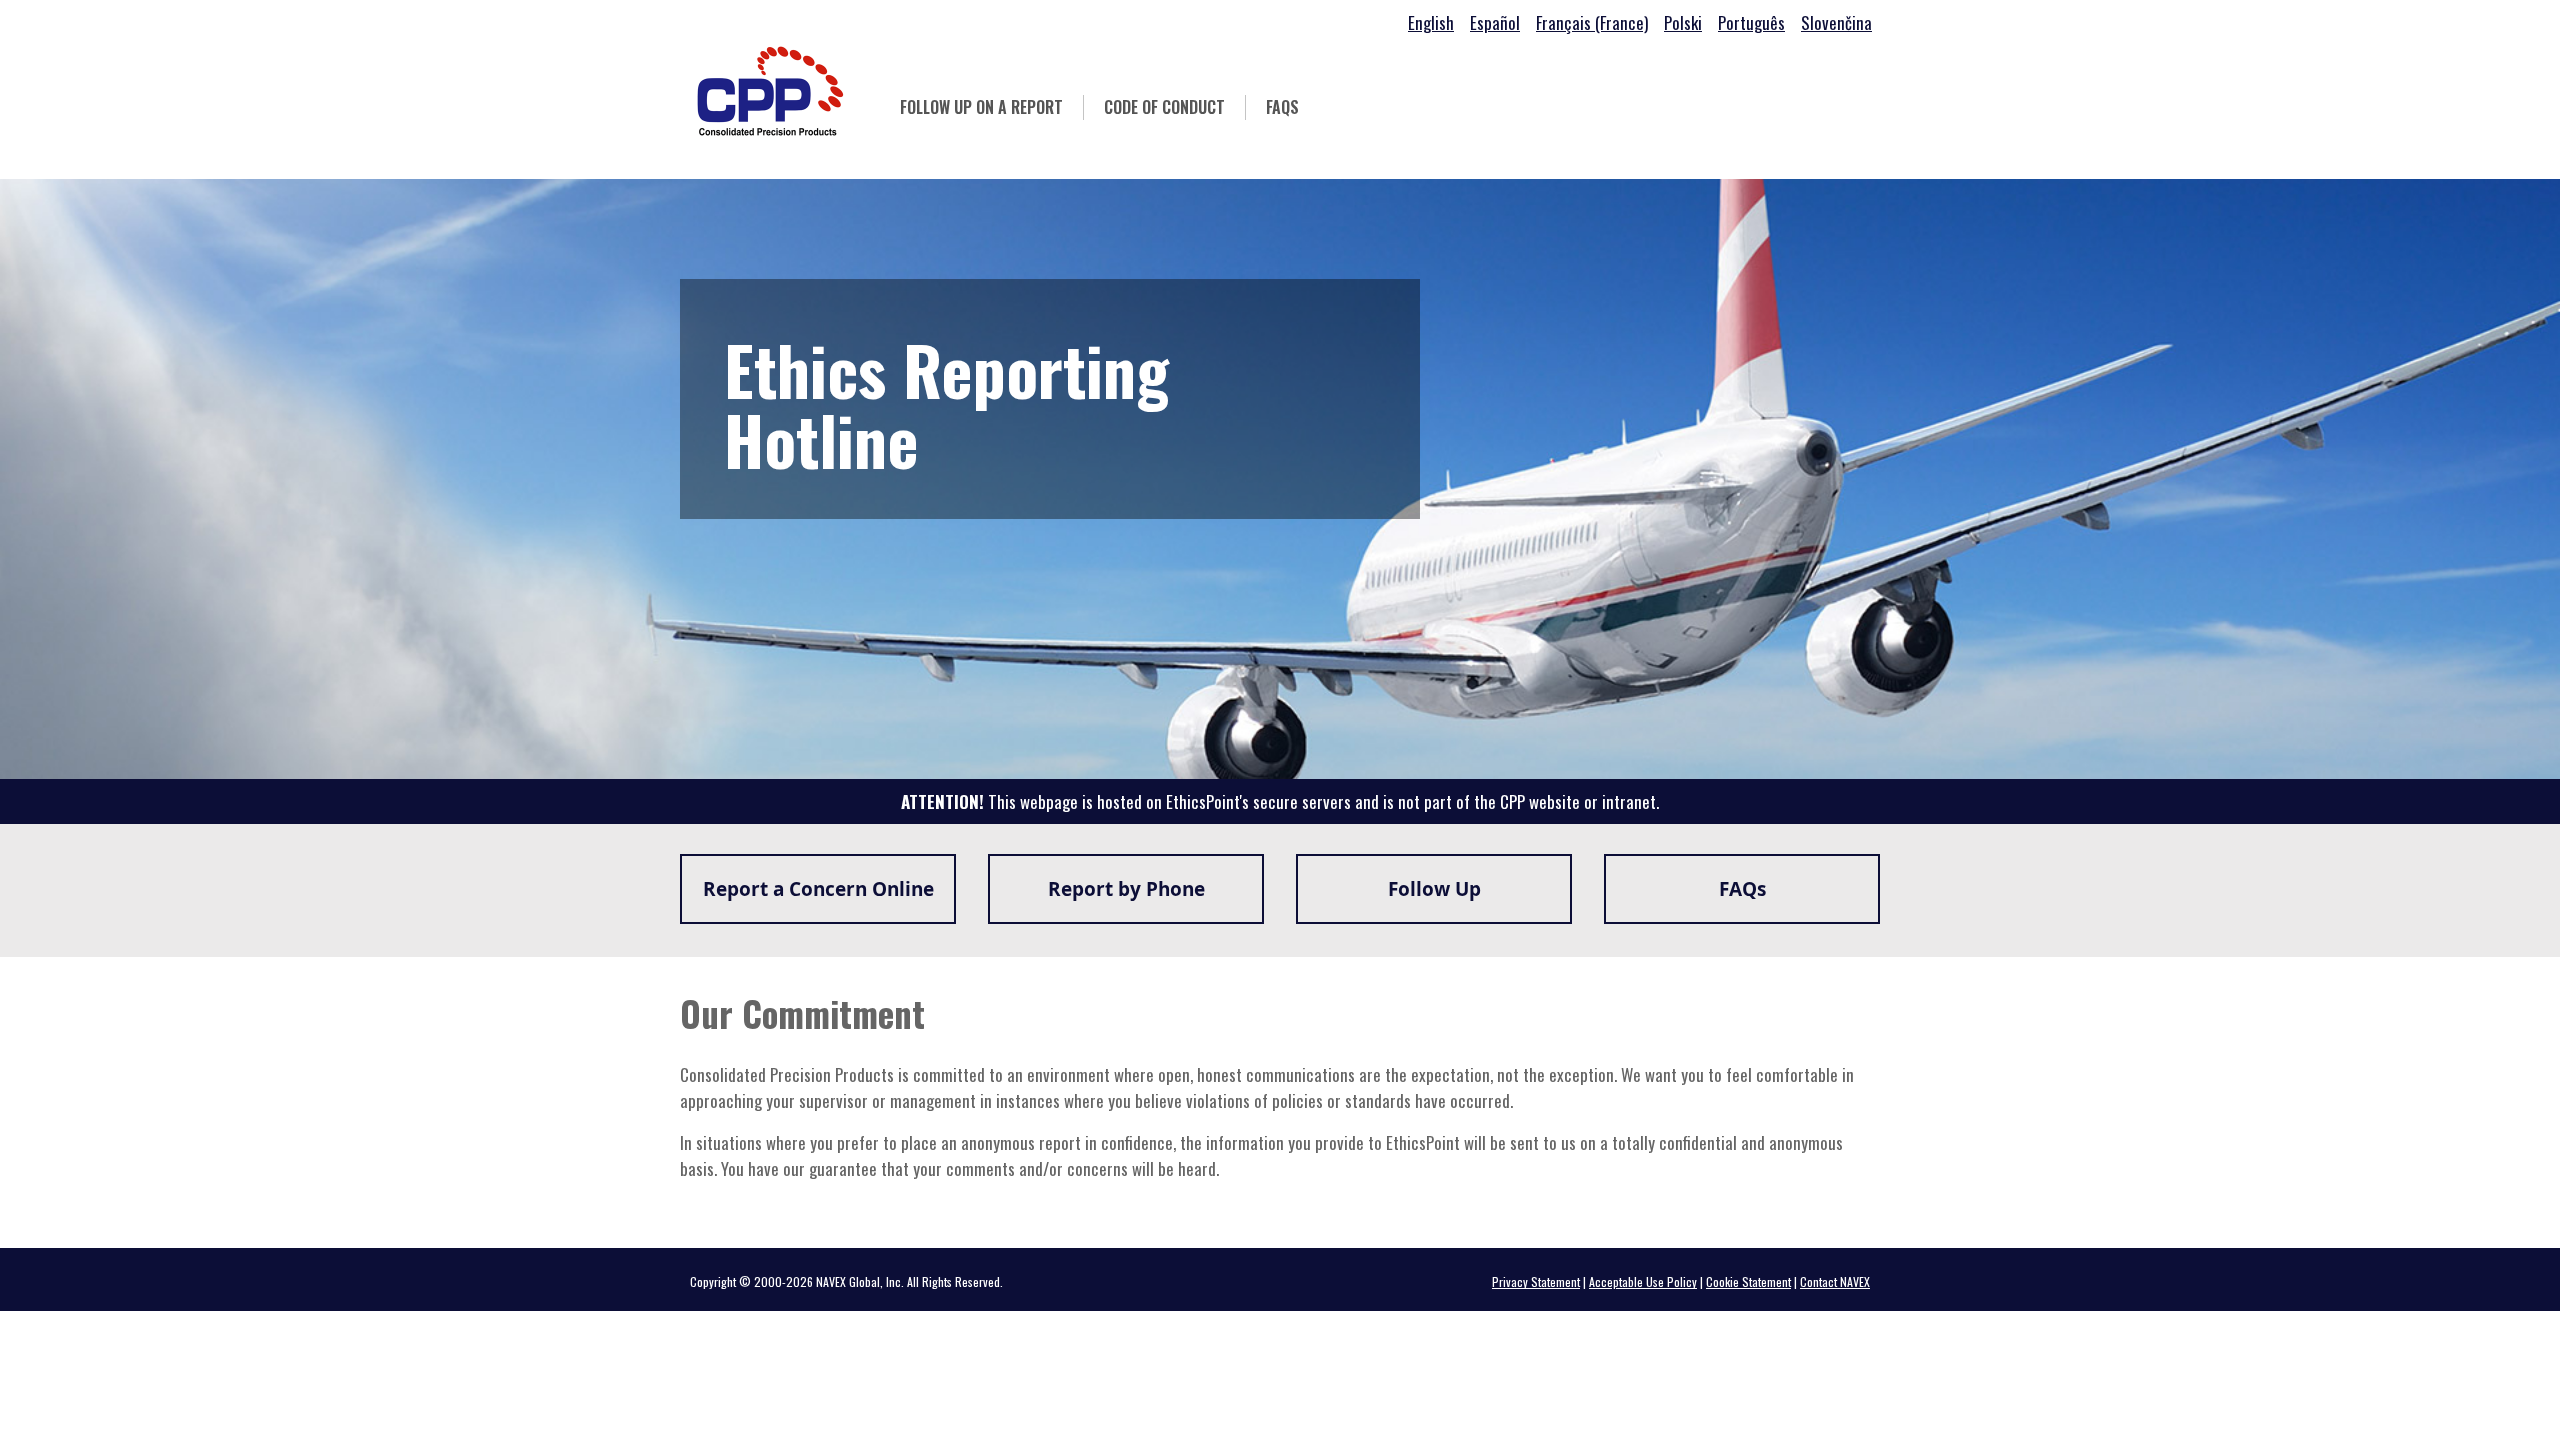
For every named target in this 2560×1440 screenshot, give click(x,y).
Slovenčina (1836, 22)
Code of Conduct (1175, 107)
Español (1495, 22)
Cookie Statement (1748, 1281)
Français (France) (1592, 22)
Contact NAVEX (1835, 1281)
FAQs (1282, 107)
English (1431, 22)
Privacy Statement (1536, 1281)
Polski (1683, 22)
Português (1751, 22)
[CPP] (770, 91)
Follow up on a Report (981, 107)
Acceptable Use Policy (1643, 1281)
